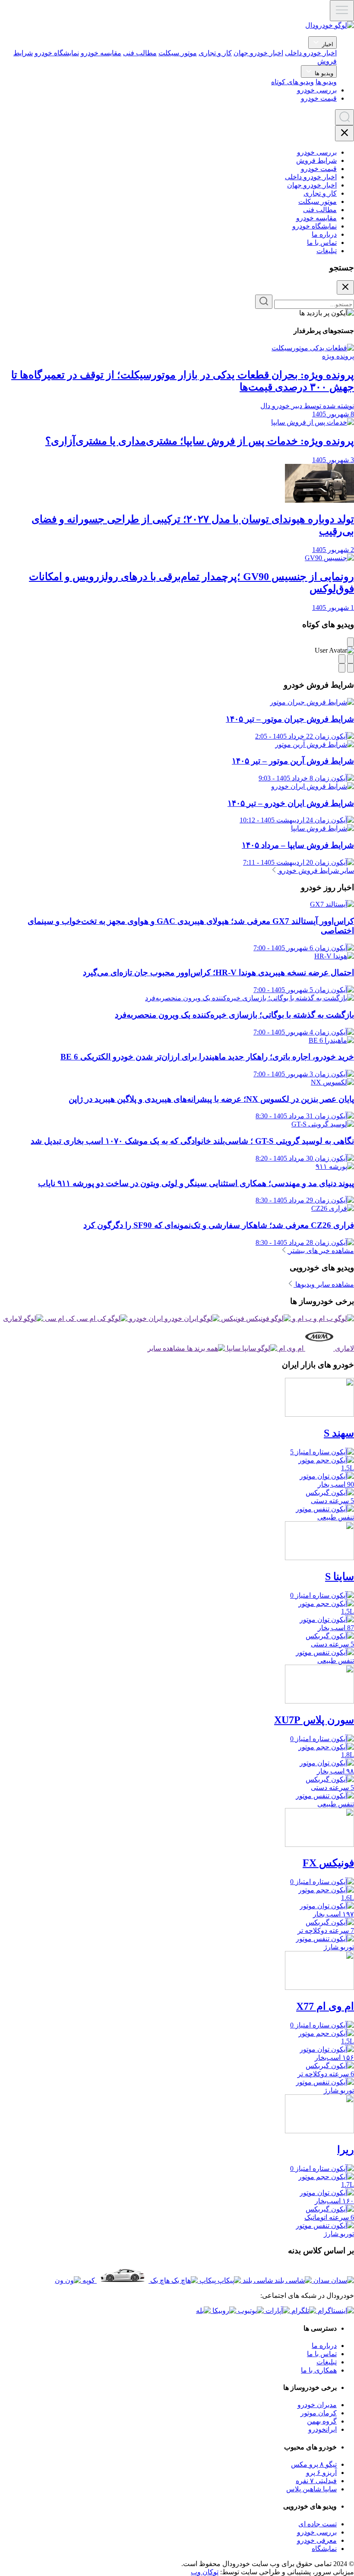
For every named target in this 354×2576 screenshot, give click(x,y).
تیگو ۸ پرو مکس (314, 2464)
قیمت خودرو (319, 98)
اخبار (327, 44)
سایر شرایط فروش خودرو (316, 871)
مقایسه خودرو (101, 53)
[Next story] (342, 668)
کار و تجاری (215, 53)
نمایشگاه (324, 2549)
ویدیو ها (323, 73)
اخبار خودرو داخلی (311, 53)
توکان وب (205, 2572)
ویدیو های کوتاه (292, 82)
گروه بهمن (322, 2421)
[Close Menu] (345, 133)
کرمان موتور (319, 2413)
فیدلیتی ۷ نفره (316, 2481)
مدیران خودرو (317, 2405)
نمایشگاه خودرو (57, 53)
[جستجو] (264, 302)
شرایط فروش (316, 160)
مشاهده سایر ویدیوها (324, 1284)
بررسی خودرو (317, 90)
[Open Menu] (342, 11)
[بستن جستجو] (345, 287)
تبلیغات (327, 251)
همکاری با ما (319, 2370)
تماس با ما (322, 243)
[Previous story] (351, 668)
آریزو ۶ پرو (321, 2473)
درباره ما (324, 234)
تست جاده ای (318, 2524)
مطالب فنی (140, 53)
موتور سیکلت (178, 53)
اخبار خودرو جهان (258, 53)
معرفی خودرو (317, 2540)
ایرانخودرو (322, 2429)
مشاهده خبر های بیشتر (321, 1251)
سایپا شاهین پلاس (311, 2489)
